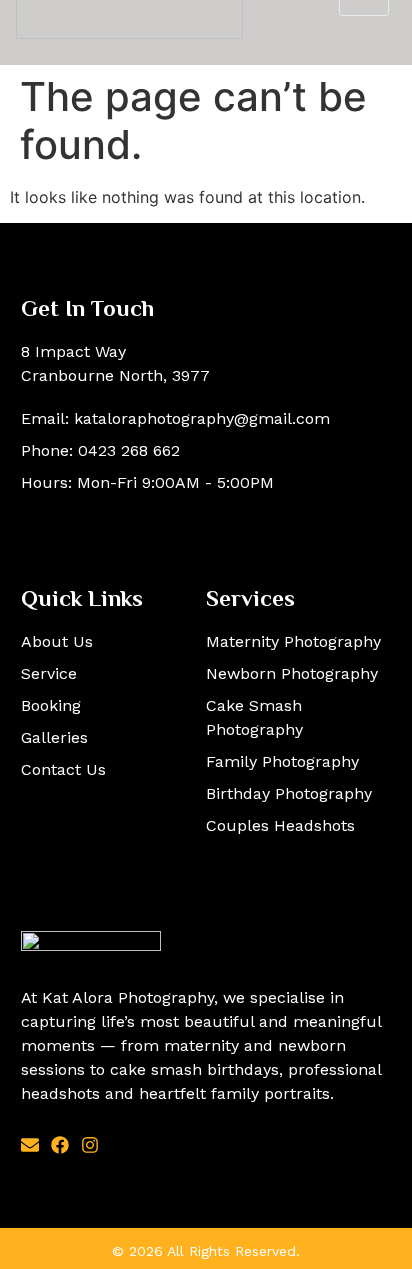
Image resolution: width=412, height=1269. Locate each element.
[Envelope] (30, 1145)
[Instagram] (90, 1145)
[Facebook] (60, 1145)
